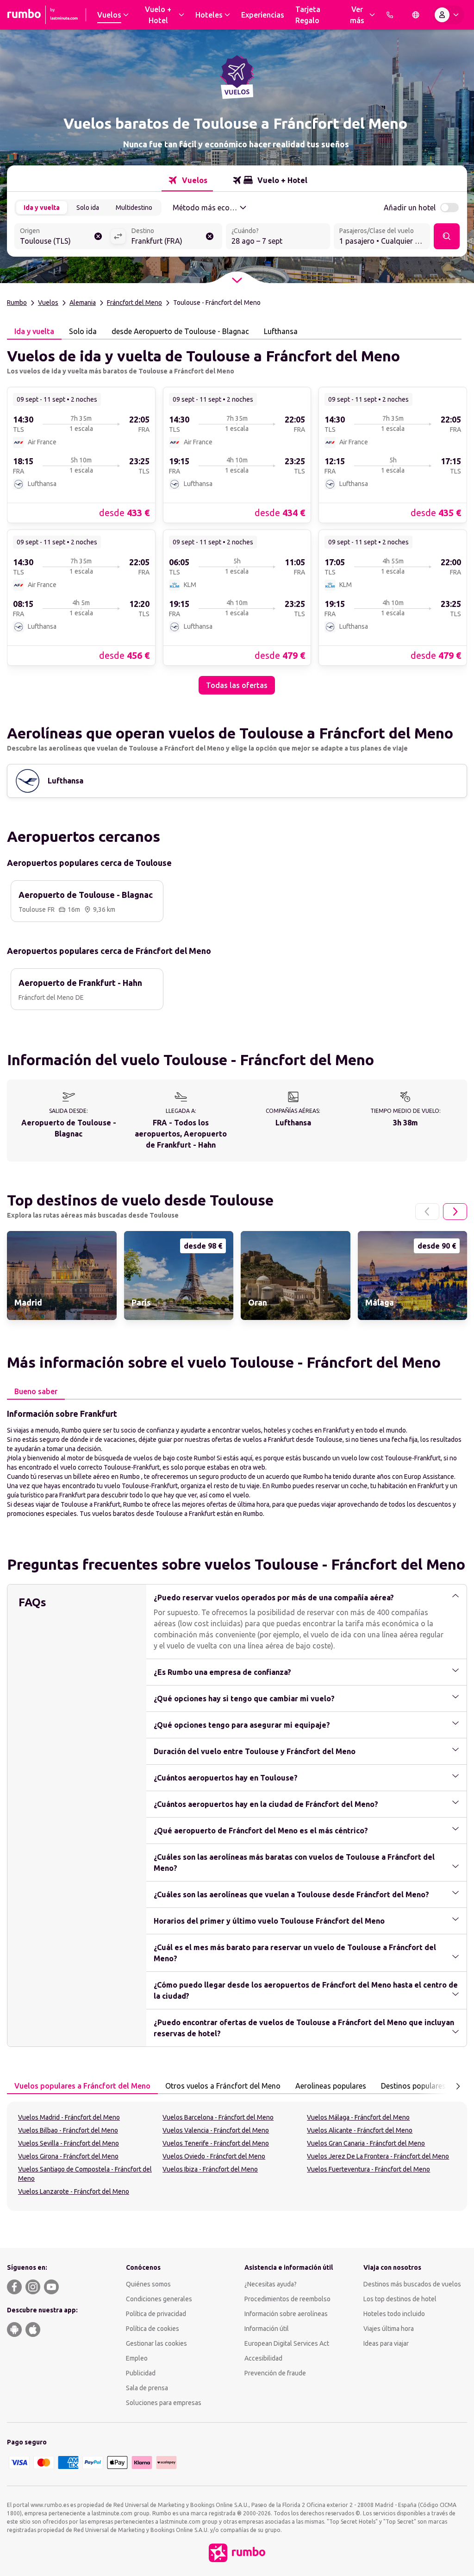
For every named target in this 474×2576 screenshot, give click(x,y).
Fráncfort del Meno (134, 303)
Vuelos (48, 303)
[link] (81, 455)
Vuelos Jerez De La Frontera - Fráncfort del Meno (378, 2156)
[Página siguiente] (455, 1212)
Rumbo (17, 303)
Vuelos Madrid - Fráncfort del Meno (69, 2117)
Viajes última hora (389, 2329)
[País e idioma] (416, 15)
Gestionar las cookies (156, 2343)
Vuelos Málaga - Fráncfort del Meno (358, 2117)
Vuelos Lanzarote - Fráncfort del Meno (74, 2191)
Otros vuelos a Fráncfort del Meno (223, 2086)
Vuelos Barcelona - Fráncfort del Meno (218, 2117)
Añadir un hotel (410, 208)
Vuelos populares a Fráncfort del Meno (82, 2086)
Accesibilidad (263, 2358)
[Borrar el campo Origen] (98, 236)
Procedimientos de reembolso (287, 2299)
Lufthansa (281, 331)
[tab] (187, 180)
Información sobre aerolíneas (286, 2314)
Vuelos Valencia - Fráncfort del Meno (216, 2130)
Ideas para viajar (386, 2343)
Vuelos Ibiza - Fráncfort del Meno (210, 2169)
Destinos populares (413, 2086)
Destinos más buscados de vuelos (412, 2284)
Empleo (137, 2358)
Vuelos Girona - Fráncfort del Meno (68, 2156)
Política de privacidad (156, 2314)
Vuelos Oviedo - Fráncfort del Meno (214, 2156)
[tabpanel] (237, 517)
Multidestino (134, 208)
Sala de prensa (147, 2388)
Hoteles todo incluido (394, 2314)
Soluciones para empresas (164, 2403)
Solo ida (88, 208)
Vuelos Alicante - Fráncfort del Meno (360, 2130)
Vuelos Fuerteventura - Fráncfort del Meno (368, 2169)
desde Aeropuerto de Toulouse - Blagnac (180, 331)
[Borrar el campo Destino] (210, 236)
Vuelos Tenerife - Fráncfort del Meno (216, 2143)
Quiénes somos (148, 2284)
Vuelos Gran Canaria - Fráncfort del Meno (366, 2143)
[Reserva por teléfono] (390, 15)
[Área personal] (449, 15)
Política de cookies (153, 2329)
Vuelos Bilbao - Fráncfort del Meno (68, 2130)
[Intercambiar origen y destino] (118, 236)
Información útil (267, 2329)
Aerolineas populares (331, 2086)
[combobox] (62, 237)
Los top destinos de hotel (400, 2299)
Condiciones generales (159, 2299)
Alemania (83, 303)
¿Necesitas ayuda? (271, 2284)
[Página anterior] (427, 1212)
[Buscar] (447, 236)
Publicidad (141, 2373)
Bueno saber (36, 1391)
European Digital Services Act (287, 2343)
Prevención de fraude (275, 2373)
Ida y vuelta (42, 208)
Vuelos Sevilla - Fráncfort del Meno (69, 2143)
